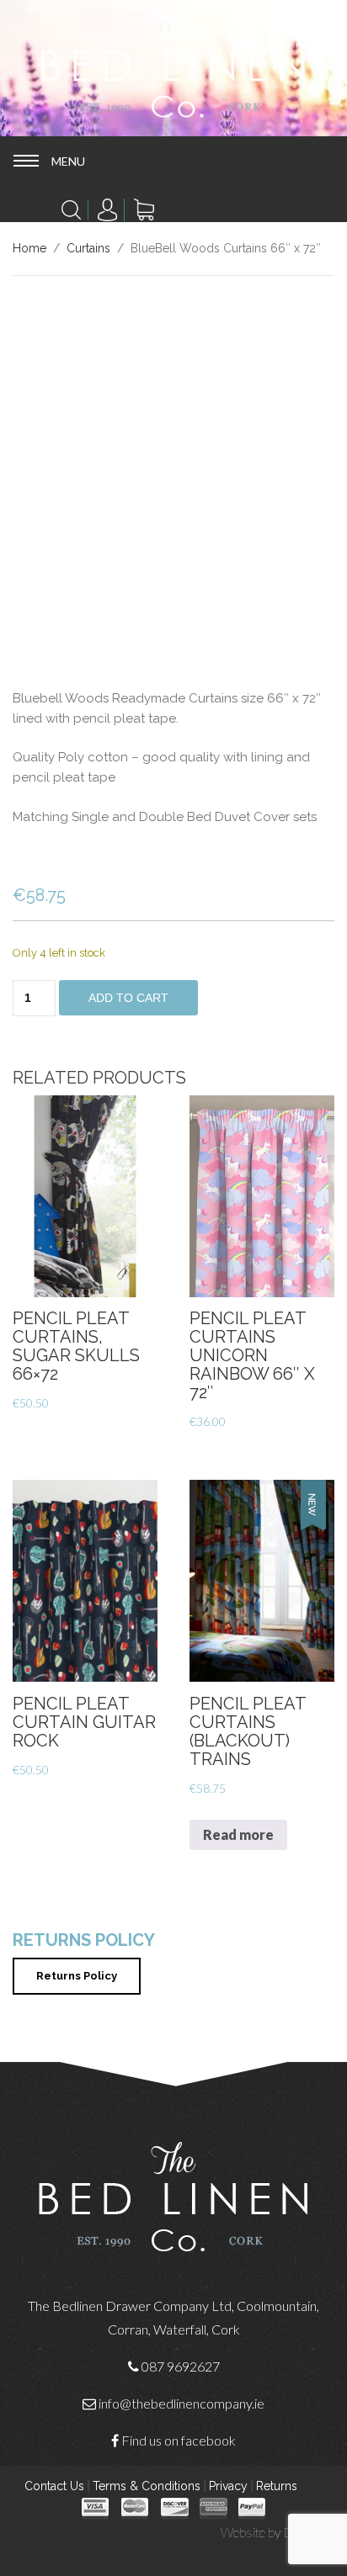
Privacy (228, 2486)
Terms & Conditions (147, 2486)
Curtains (88, 248)
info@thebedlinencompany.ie (182, 2403)
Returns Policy (77, 1976)
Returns (277, 2486)
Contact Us (54, 2486)
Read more (238, 1834)
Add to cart (128, 998)
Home (29, 248)
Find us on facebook (179, 2440)
